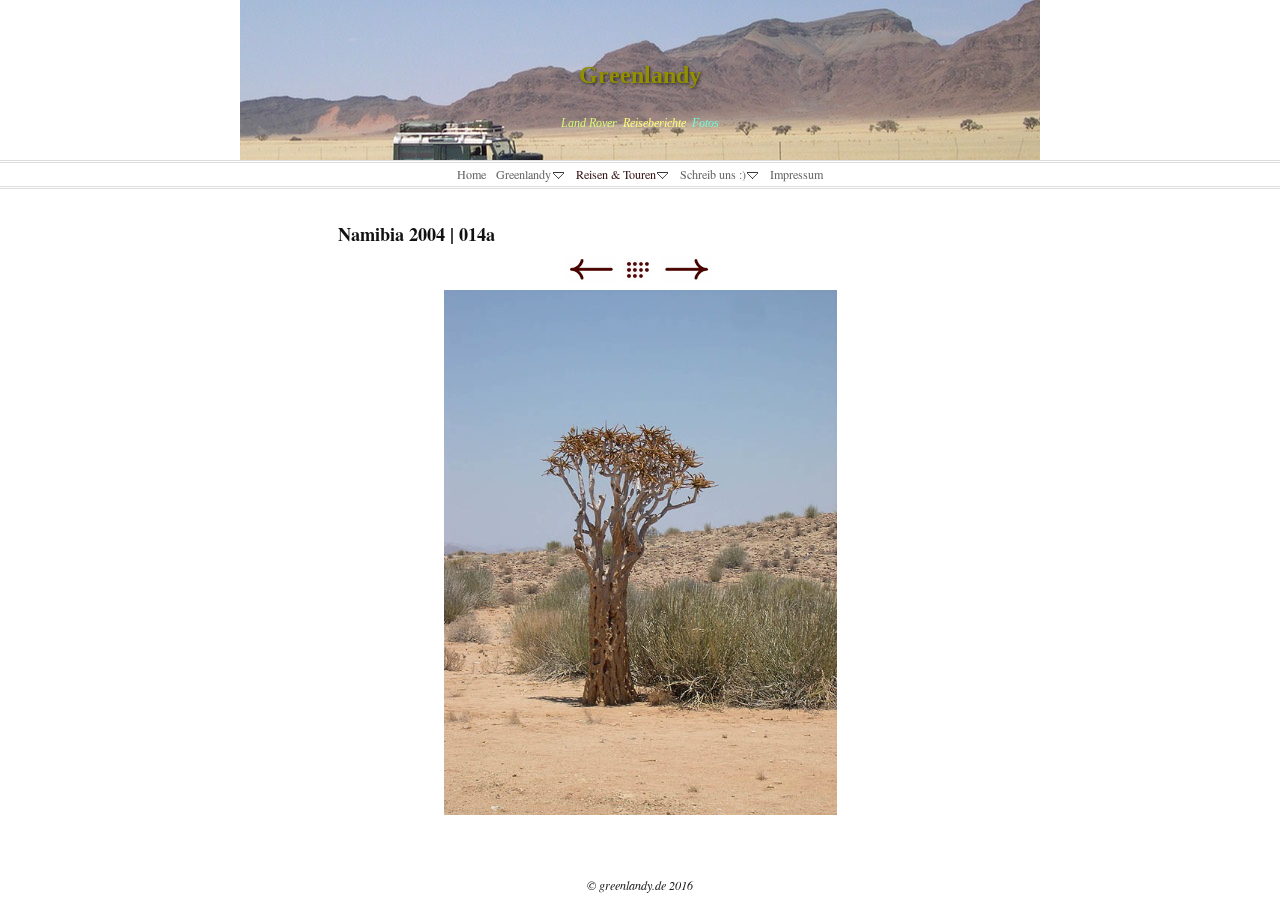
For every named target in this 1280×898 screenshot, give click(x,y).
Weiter (686, 269)
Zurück (590, 269)
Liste (647, 269)
